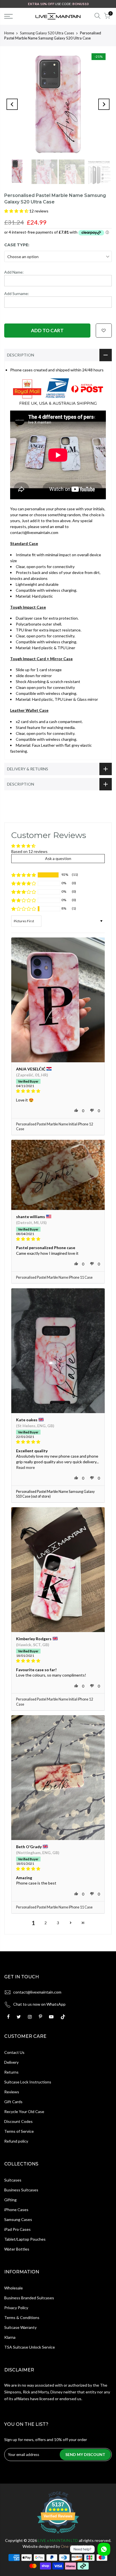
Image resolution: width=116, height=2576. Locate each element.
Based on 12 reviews (29, 851)
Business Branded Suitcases (29, 2298)
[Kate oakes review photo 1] (58, 1351)
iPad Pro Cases (17, 2229)
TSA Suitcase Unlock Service (30, 2347)
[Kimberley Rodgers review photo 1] (58, 1570)
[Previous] (12, 104)
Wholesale (14, 2288)
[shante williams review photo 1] (58, 1175)
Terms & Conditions (22, 2317)
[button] (17, 211)
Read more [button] (25, 1467)
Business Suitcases (21, 2190)
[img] (58, 1091)
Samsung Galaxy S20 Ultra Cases (47, 33)
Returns (11, 2072)
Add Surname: (17, 293)
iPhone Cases (16, 2210)
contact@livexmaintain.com (37, 1992)
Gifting (10, 2200)
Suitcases (13, 2180)
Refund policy (16, 2141)
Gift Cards (13, 2102)
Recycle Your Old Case (24, 2111)
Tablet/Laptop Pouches (25, 2239)
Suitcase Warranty (20, 2327)
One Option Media (77, 2546)
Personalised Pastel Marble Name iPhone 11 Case (54, 1277)
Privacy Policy (16, 2308)
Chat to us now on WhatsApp (39, 2004)
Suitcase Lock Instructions (28, 2082)
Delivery (11, 2062)
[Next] (104, 104)
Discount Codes (18, 2121)
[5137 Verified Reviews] (58, 2534)
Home (9, 33)
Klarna (10, 2337)
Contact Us (14, 2052)
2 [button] (46, 1923)
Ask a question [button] (58, 858)
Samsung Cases (18, 2219)
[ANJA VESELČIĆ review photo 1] (58, 1000)
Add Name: (14, 272)
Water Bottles (17, 2249)
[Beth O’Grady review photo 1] (58, 1778)
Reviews (12, 2092)
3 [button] (58, 1923)
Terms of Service (19, 2131)
